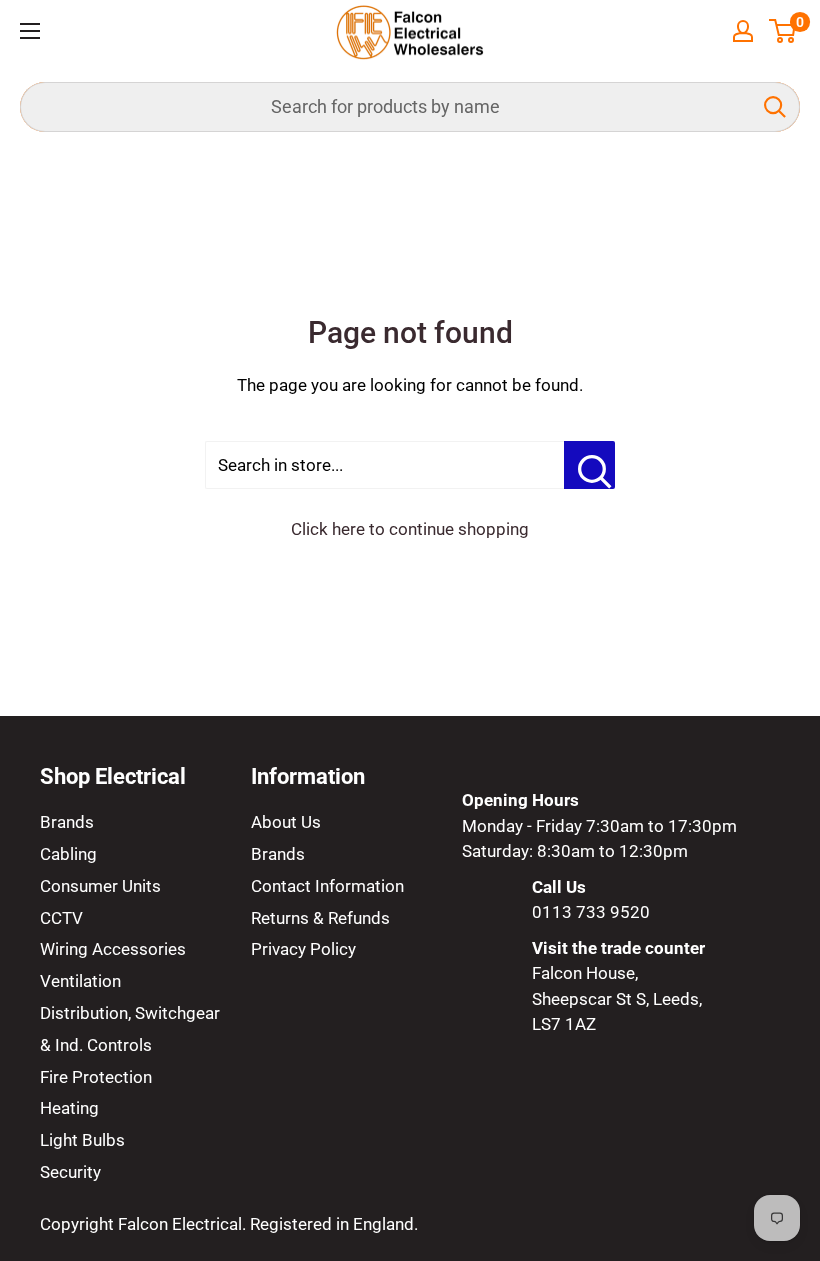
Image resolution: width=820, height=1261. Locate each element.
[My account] (743, 31)
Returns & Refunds (320, 918)
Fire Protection (96, 1077)
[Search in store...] (589, 465)
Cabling (68, 854)
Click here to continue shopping (410, 529)
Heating (69, 1108)
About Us (286, 822)
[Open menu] (30, 31)
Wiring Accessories (113, 949)
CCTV (61, 918)
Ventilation (80, 981)
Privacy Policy (303, 949)
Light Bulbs (82, 1140)
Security (70, 1172)
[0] (783, 31)
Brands (67, 822)
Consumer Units (100, 886)
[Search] (775, 107)
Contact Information (327, 886)
